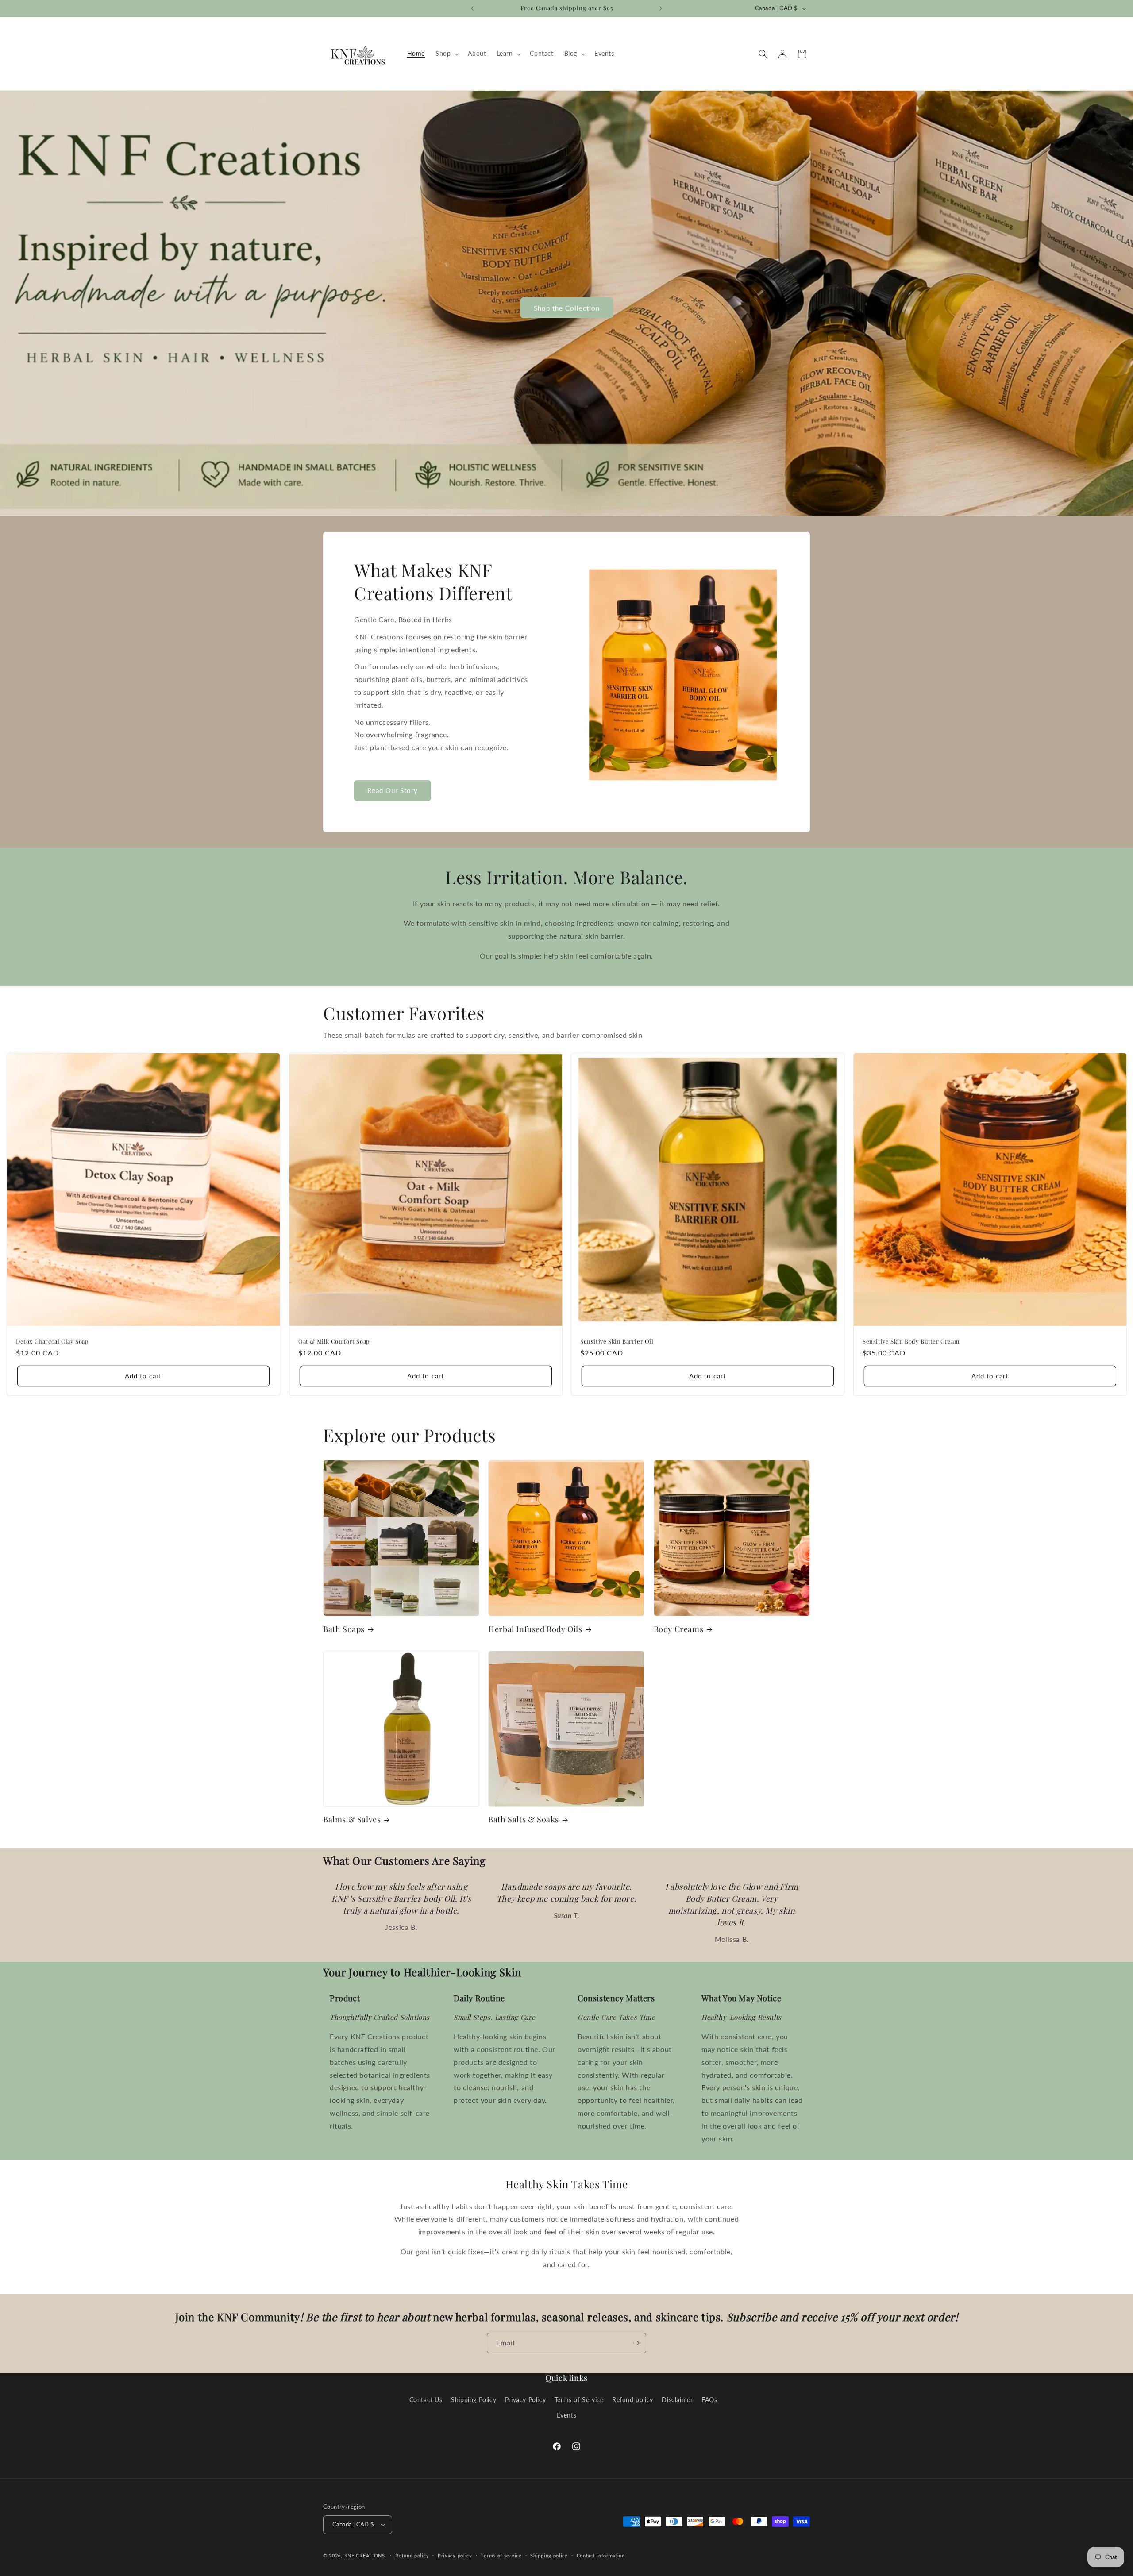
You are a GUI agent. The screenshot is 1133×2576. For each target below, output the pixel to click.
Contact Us (426, 2400)
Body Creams (679, 1629)
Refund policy (633, 2400)
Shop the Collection (567, 308)
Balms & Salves (352, 1819)
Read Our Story (393, 790)
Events (567, 2415)
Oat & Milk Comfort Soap (334, 1341)
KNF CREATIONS (365, 2555)
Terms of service (501, 2555)
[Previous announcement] (472, 8)
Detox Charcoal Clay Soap (52, 1341)
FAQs (709, 2400)
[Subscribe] (636, 2343)
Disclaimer (677, 2400)
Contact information (601, 2555)
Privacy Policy (525, 2400)
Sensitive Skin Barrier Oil (617, 1341)
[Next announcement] (661, 8)
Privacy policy (455, 2555)
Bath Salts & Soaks (524, 1819)
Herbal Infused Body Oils (535, 1629)
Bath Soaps (344, 1629)
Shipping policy (549, 2555)
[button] (446, 54)
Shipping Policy (474, 2400)
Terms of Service (579, 2400)
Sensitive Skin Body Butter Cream (911, 1341)
